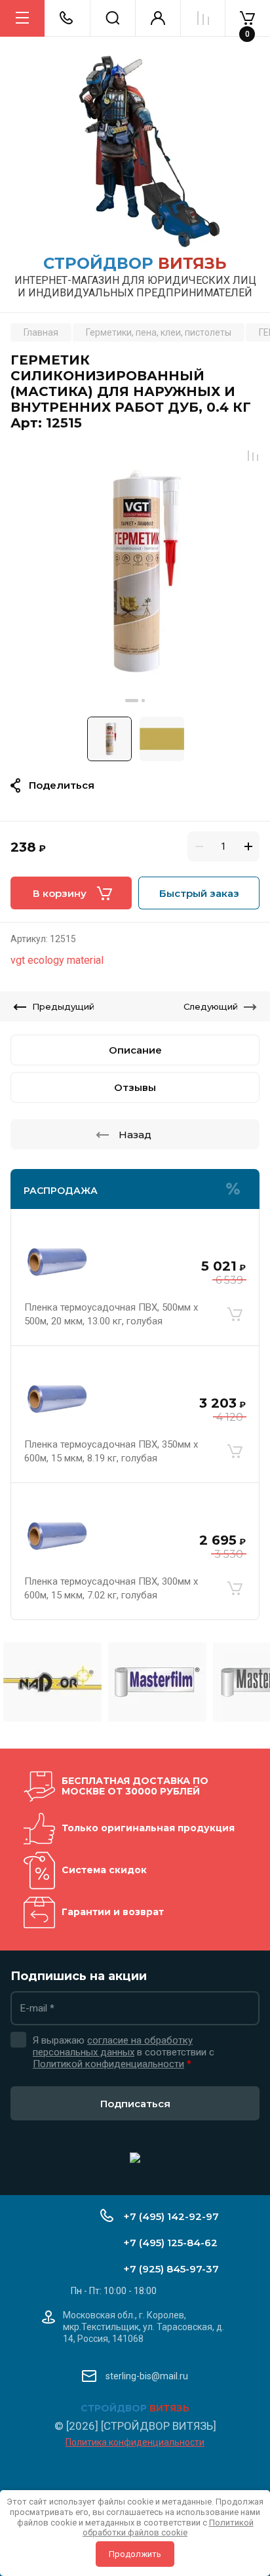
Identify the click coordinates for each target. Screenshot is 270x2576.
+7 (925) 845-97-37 (171, 2269)
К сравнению (253, 456)
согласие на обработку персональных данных (113, 2046)
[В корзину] (235, 1315)
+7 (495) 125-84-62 (170, 2243)
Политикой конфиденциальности (108, 2064)
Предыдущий (63, 1006)
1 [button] (132, 701)
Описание (135, 1050)
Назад (135, 1135)
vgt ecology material (57, 960)
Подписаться (135, 2104)
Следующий (211, 1006)
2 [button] (143, 701)
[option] (135, 574)
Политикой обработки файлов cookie (168, 2528)
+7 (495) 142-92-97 (171, 2216)
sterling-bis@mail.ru (147, 2376)
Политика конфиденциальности (135, 2442)
